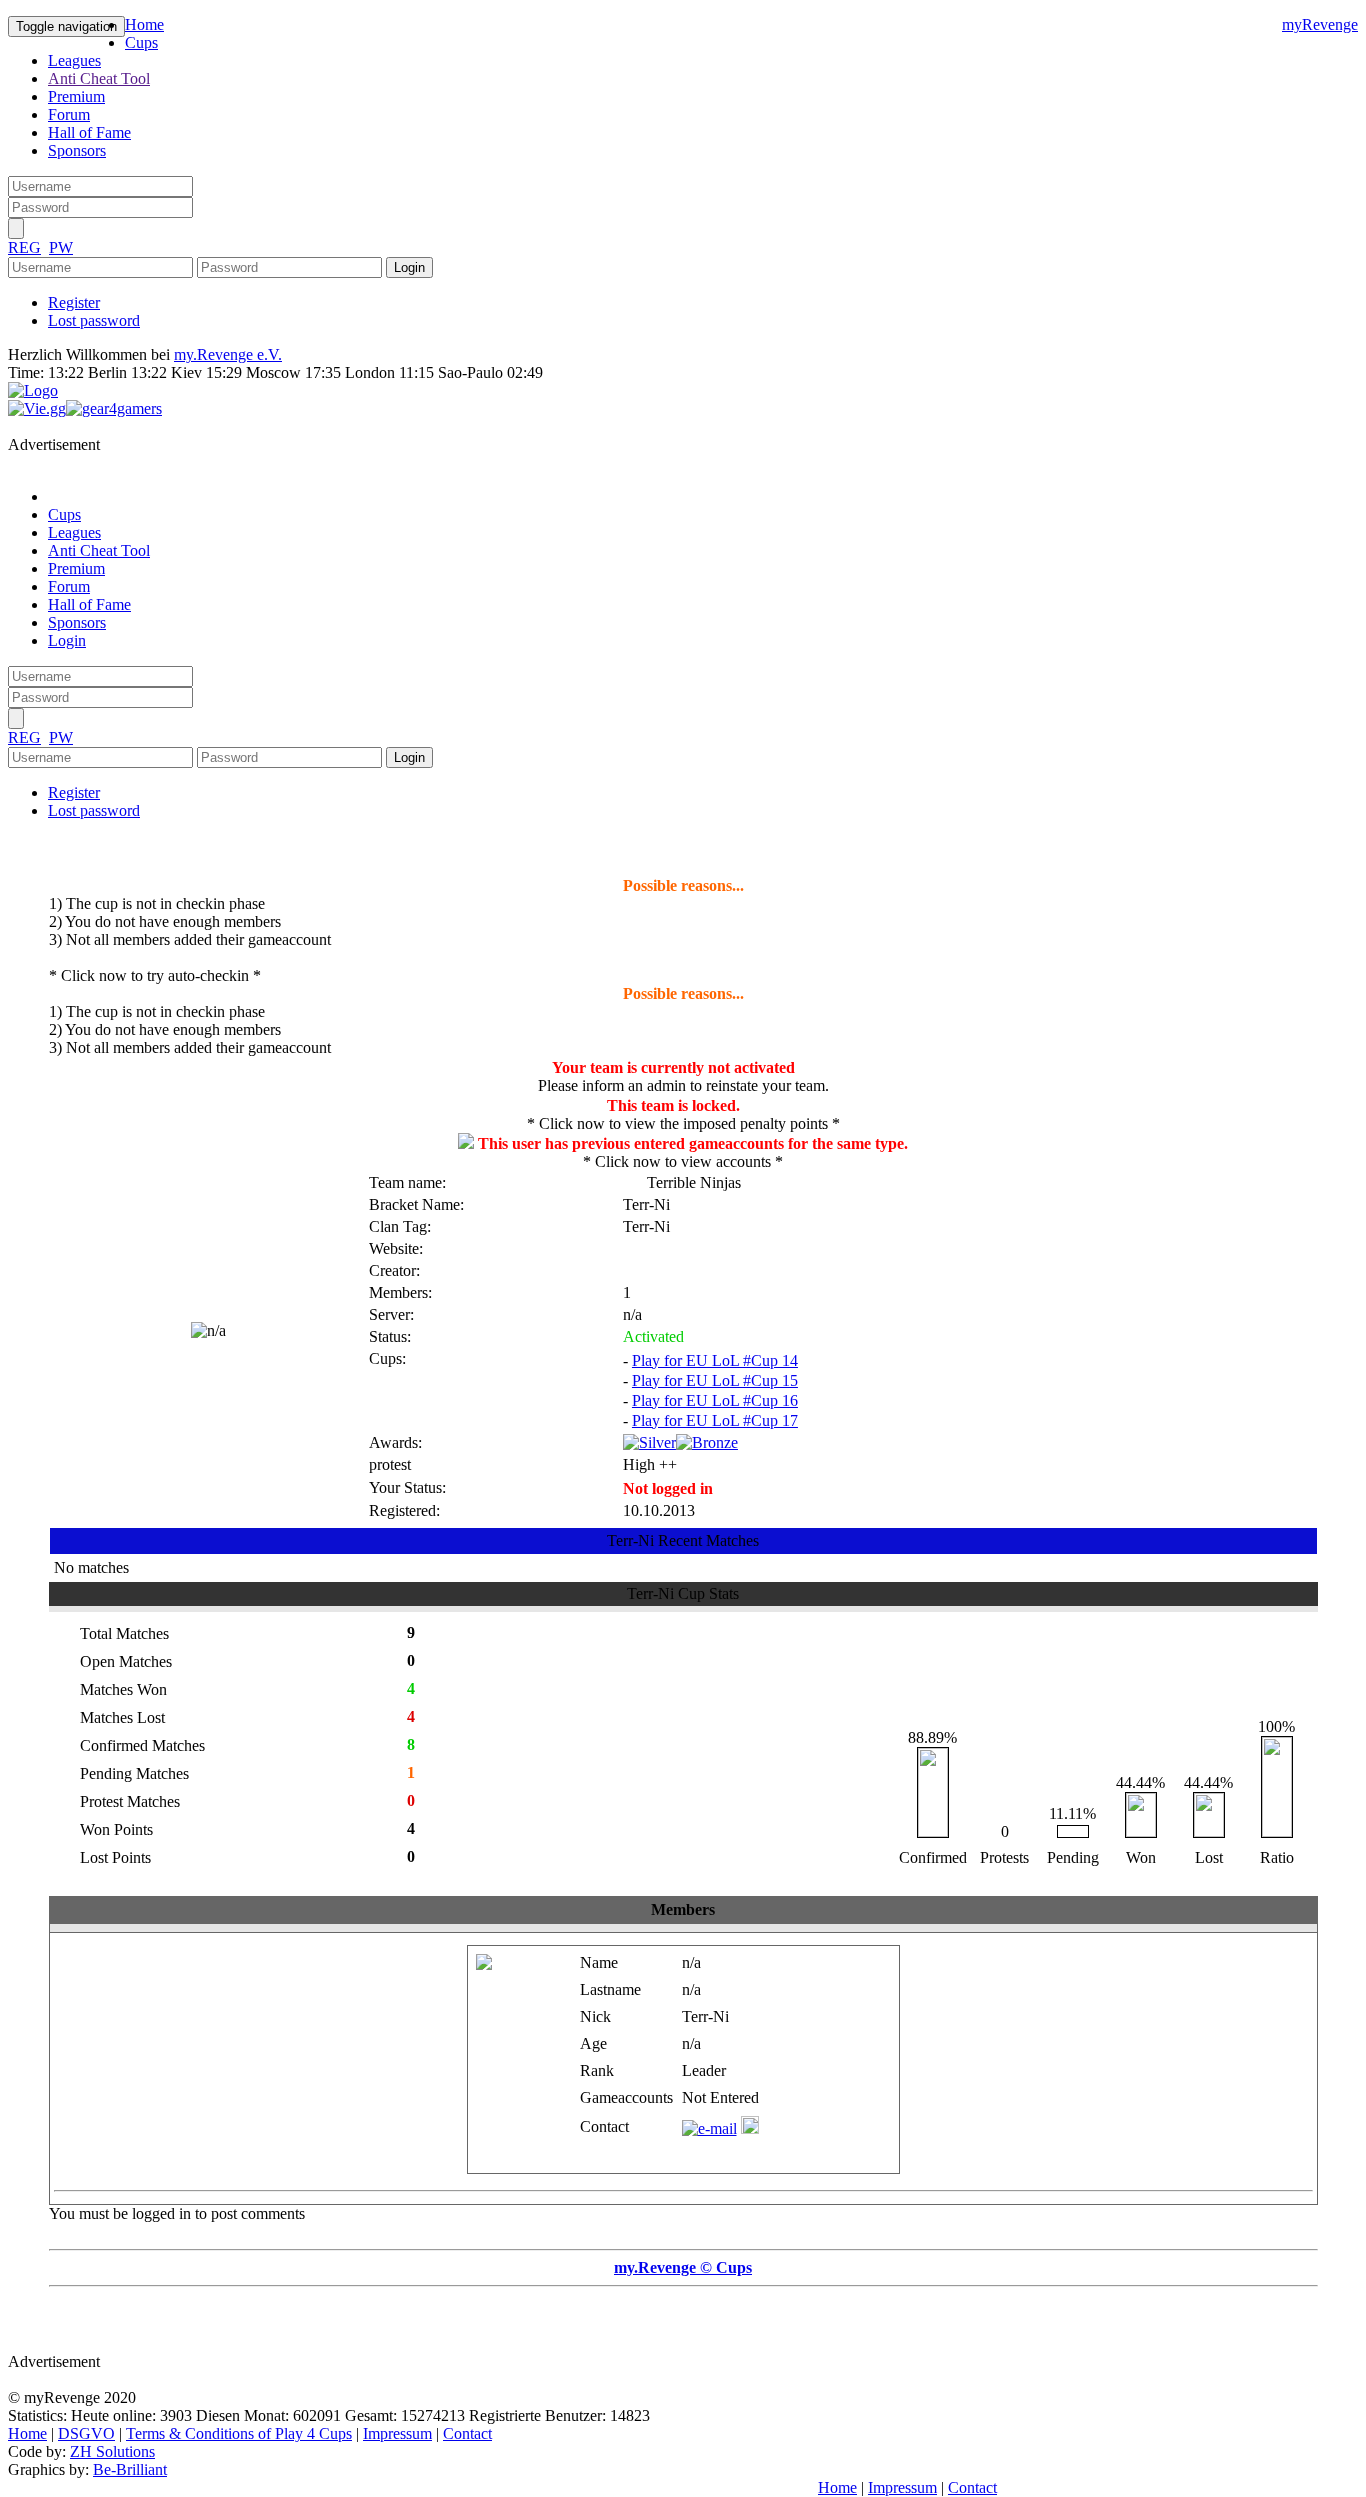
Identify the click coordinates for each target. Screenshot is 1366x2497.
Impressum (397, 2433)
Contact (467, 2433)
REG (24, 247)
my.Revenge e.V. (228, 354)
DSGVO (86, 2433)
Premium (76, 96)
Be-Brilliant (130, 2469)
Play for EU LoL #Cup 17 (715, 1420)
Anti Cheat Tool (99, 78)
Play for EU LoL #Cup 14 (715, 1360)
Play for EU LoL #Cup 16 (715, 1400)
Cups (141, 42)
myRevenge (1320, 24)
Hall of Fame (89, 132)
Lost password (94, 320)
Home (144, 24)
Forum (69, 114)
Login (67, 640)
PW (61, 247)
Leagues (74, 60)
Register (74, 302)
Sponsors (77, 150)
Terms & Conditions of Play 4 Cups (239, 2433)
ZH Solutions (112, 2451)
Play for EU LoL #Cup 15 (715, 1380)
